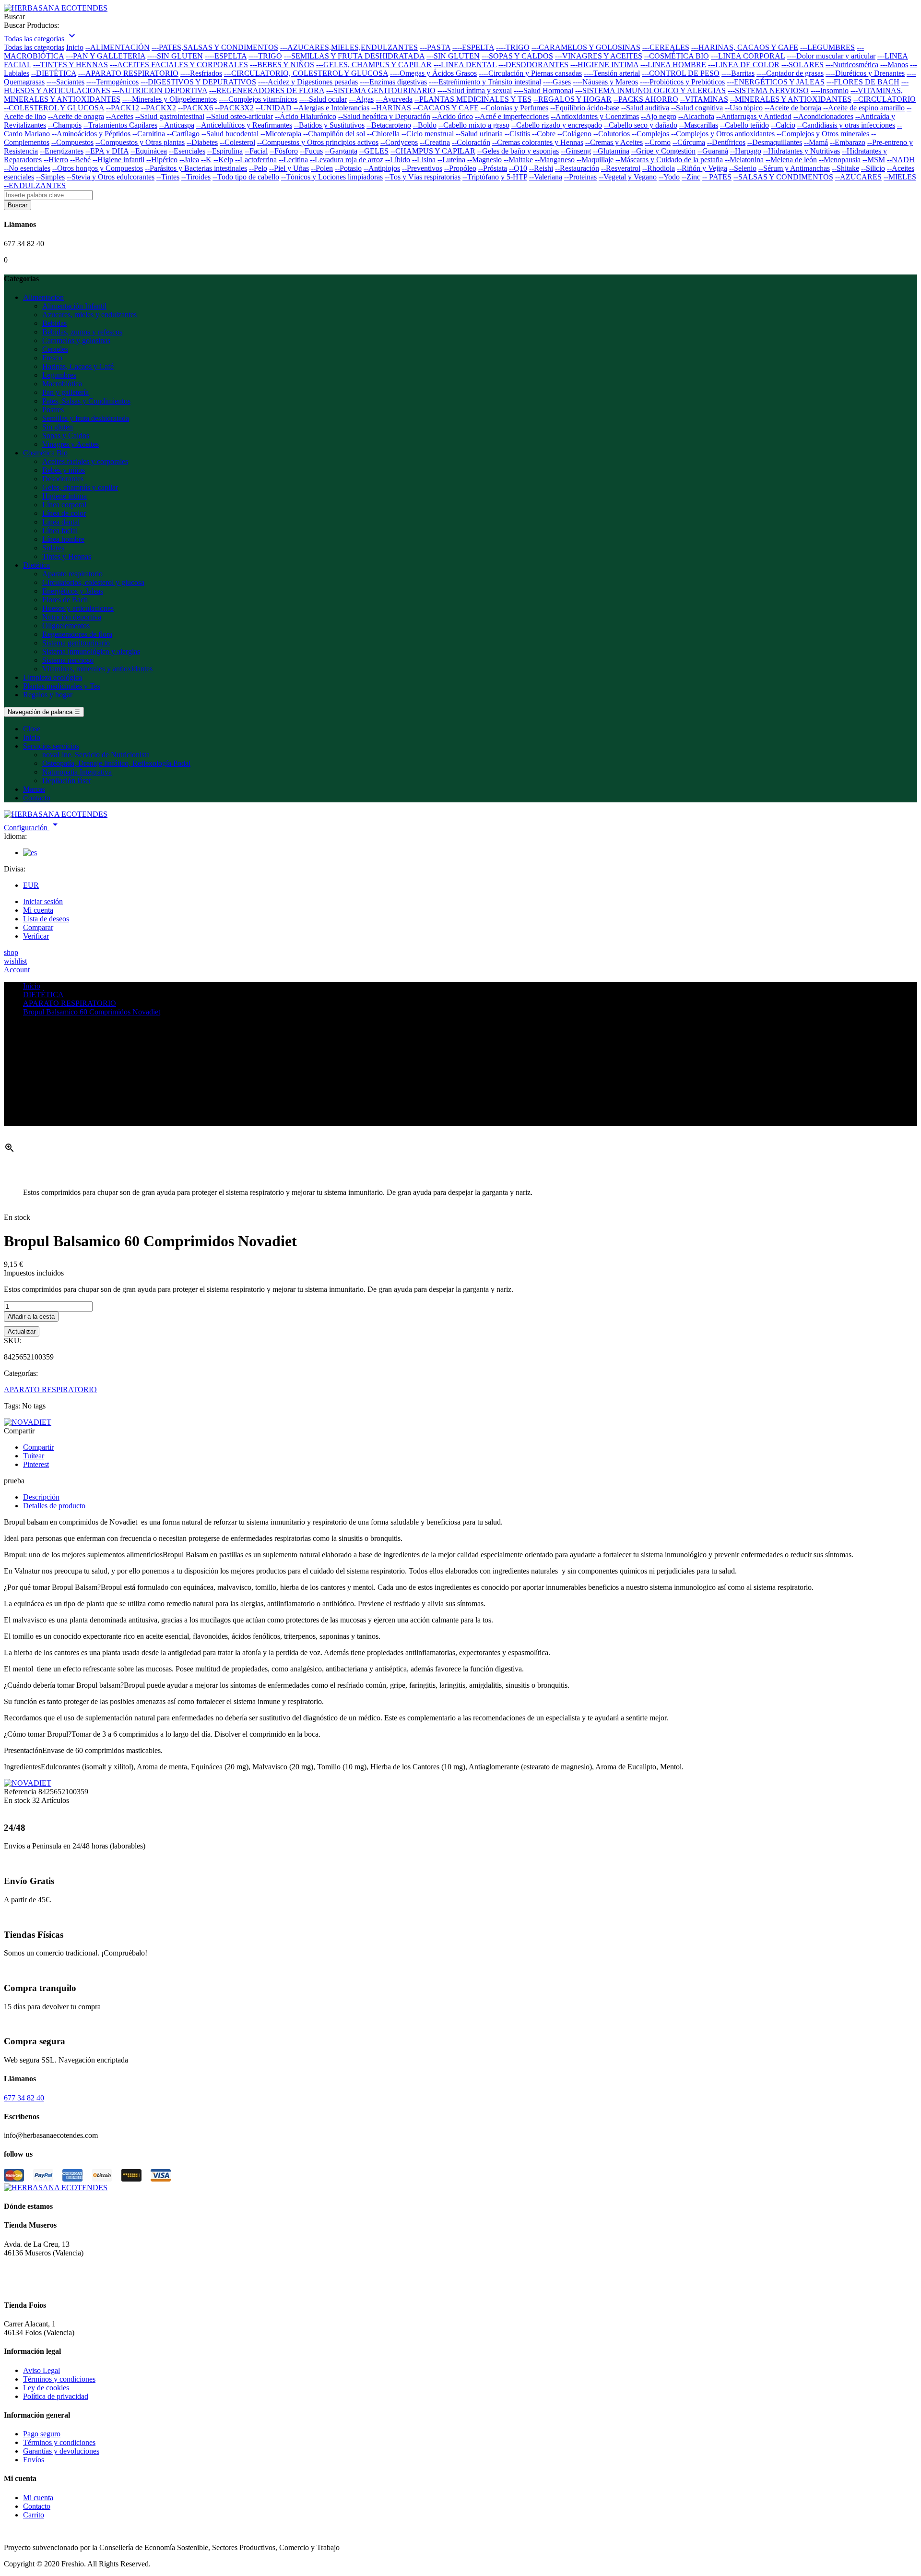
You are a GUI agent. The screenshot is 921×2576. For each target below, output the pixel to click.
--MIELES (900, 177)
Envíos (34, 2460)
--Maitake (518, 160)
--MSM (874, 160)
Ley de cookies (46, 2388)
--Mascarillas (699, 125)
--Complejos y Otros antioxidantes (723, 134)
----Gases (557, 82)
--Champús (65, 125)
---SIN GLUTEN (453, 56)
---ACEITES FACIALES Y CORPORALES (179, 65)
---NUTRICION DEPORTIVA (160, 90)
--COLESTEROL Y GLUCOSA (54, 108)
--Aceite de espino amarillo (864, 108)
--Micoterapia (281, 134)
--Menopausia (840, 160)
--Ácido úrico (453, 116)
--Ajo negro (659, 116)
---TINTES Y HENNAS (71, 65)
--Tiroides (196, 177)
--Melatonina (744, 160)
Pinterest (36, 1464)
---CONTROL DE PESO (681, 73)
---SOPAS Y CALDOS (517, 56)
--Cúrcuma (689, 142)
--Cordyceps (399, 142)
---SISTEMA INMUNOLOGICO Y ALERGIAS (650, 90)
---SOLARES (803, 65)
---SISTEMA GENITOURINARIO (381, 90)
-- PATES (717, 177)
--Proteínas (580, 177)
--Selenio (743, 168)
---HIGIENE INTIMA (604, 65)
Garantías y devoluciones (61, 2451)
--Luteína (451, 160)
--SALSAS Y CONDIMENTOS (783, 177)
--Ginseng (576, 151)
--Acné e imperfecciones (512, 116)
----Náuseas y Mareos (605, 82)
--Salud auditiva (645, 108)
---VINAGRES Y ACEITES (599, 56)
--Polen (322, 168)
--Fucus (311, 151)
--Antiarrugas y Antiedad (754, 116)
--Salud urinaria (479, 134)
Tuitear (34, 1456)
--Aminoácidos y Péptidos (91, 134)
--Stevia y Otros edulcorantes (111, 177)
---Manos (894, 65)
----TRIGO (513, 47)
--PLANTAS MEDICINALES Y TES (473, 99)
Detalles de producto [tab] (54, 1506)
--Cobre (544, 134)
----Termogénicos (112, 82)
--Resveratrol (621, 168)
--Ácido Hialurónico (306, 116)
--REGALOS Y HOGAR (573, 99)
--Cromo (658, 142)
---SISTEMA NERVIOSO (768, 90)
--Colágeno (574, 134)
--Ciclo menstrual (428, 134)
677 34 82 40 (24, 2098)
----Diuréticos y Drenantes (865, 73)
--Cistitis (517, 134)
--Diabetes (202, 142)
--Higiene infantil (118, 160)
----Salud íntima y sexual (475, 90)
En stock (17, 1800)
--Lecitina (293, 160)
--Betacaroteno (389, 125)
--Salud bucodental (230, 134)
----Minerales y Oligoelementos (170, 99)
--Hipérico (162, 160)
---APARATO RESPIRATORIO (128, 73)
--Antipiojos (382, 168)
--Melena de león (791, 160)
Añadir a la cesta (31, 1317)
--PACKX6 (195, 108)
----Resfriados (201, 73)
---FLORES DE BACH (863, 82)
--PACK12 (123, 108)
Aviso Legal (41, 2370)
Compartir (38, 1447)
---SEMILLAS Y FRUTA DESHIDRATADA (354, 56)
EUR (31, 885)
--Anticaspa (177, 125)
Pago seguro (42, 2434)
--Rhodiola (659, 168)
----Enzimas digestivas (393, 82)
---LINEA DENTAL (465, 65)
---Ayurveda (394, 99)
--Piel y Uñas (289, 168)
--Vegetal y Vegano (628, 177)
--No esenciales (27, 168)
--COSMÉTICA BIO (677, 56)
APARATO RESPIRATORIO (50, 1389)
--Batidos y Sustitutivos (329, 125)
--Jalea (189, 160)
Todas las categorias (34, 47)
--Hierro (56, 160)
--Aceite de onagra (76, 116)
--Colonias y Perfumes (514, 108)
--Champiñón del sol (334, 134)
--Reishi (541, 168)
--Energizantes (62, 151)
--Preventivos (422, 168)
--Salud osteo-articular (240, 116)
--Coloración (471, 142)
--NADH (901, 160)
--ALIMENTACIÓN (118, 47)
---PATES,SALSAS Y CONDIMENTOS (215, 47)
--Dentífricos (726, 142)
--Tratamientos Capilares (120, 125)
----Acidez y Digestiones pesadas (308, 82)
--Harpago (746, 151)
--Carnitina (149, 134)
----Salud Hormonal (543, 90)
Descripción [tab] (41, 1497)
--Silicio (873, 168)
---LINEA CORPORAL (748, 56)
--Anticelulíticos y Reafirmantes (244, 125)
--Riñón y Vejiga (702, 168)
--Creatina (435, 142)
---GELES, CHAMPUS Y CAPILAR (374, 65)
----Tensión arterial (612, 73)
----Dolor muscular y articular (831, 56)
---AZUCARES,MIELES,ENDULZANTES (349, 47)
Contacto (37, 2506)
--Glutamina (611, 151)
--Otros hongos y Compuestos (98, 168)
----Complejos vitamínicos (258, 99)
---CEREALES (666, 47)
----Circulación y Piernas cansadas (530, 73)
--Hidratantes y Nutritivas (802, 151)
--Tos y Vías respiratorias (423, 177)
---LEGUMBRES (827, 47)
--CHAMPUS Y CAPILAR (433, 151)
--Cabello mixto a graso (474, 125)
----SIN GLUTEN (175, 56)
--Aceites (120, 116)
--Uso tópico (744, 108)
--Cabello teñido (744, 125)
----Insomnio (830, 90)
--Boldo (425, 125)
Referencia (21, 1792)
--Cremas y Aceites (614, 142)
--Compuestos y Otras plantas (140, 142)
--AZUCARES (858, 177)
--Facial (256, 151)
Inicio (75, 47)
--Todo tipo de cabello (246, 177)
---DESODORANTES (533, 65)
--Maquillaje (595, 160)
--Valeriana (546, 177)
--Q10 (518, 168)
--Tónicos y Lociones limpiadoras (332, 177)
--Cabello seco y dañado (641, 125)
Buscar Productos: (31, 25)
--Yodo (669, 177)
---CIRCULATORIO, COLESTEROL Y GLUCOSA (306, 73)
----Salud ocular (323, 99)
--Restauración (577, 168)
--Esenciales (187, 151)
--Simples (50, 177)
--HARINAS (391, 108)
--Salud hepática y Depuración (384, 116)
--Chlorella (383, 134)
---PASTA (435, 47)
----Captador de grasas (790, 73)
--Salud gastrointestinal (170, 116)
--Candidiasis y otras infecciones (846, 125)
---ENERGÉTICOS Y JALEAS (776, 82)
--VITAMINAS (704, 99)
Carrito (34, 2515)
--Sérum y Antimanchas (794, 168)
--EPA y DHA (107, 151)
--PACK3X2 (234, 108)
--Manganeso (555, 160)
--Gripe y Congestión (663, 151)
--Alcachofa (696, 116)
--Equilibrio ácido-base (585, 108)
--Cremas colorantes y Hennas (538, 142)
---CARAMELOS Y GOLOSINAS (586, 47)
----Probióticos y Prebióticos (682, 82)
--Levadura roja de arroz (347, 160)
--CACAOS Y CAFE (446, 108)
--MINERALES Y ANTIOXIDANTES (791, 99)
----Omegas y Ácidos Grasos (433, 73)
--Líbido (398, 160)
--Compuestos (72, 142)
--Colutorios (612, 134)
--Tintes (168, 177)
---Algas (361, 99)
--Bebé (80, 160)
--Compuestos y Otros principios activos (318, 142)
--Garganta (341, 151)
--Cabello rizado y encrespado (557, 125)
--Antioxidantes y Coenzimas (595, 116)
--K (206, 160)
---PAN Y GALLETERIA (106, 56)
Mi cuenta (38, 2498)
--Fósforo (284, 151)
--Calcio (783, 125)
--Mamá (816, 142)
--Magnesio (484, 160)
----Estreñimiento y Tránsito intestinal (485, 82)
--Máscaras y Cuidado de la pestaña (669, 160)
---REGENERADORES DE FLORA (267, 90)
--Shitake (845, 168)
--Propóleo (460, 168)
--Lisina (424, 160)
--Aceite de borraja (793, 108)
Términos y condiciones (59, 2379)
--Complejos (650, 134)
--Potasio (348, 168)
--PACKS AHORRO (646, 99)
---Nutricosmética (852, 65)
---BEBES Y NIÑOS (282, 65)
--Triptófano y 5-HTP (495, 177)
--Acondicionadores (823, 116)
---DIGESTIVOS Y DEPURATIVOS (198, 82)
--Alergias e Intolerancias (331, 108)
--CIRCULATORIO (885, 99)
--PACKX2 (159, 108)
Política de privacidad (56, 2396)
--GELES (374, 151)
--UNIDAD (274, 108)
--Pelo (258, 168)
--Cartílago (183, 134)
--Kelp (223, 160)
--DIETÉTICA (54, 73)
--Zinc (691, 177)
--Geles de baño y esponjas (518, 151)
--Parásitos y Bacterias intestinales (196, 168)
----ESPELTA (473, 47)
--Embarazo (848, 142)
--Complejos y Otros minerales (823, 134)
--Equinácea (149, 151)
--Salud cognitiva (697, 108)
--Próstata (493, 168)
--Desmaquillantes (775, 142)
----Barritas (738, 73)
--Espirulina (225, 151)
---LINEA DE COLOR (744, 65)
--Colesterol (237, 142)
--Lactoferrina (256, 160)
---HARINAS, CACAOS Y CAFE (745, 47)
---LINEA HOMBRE (673, 65)
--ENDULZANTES (35, 185)
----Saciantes (65, 82)
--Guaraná (713, 151)
